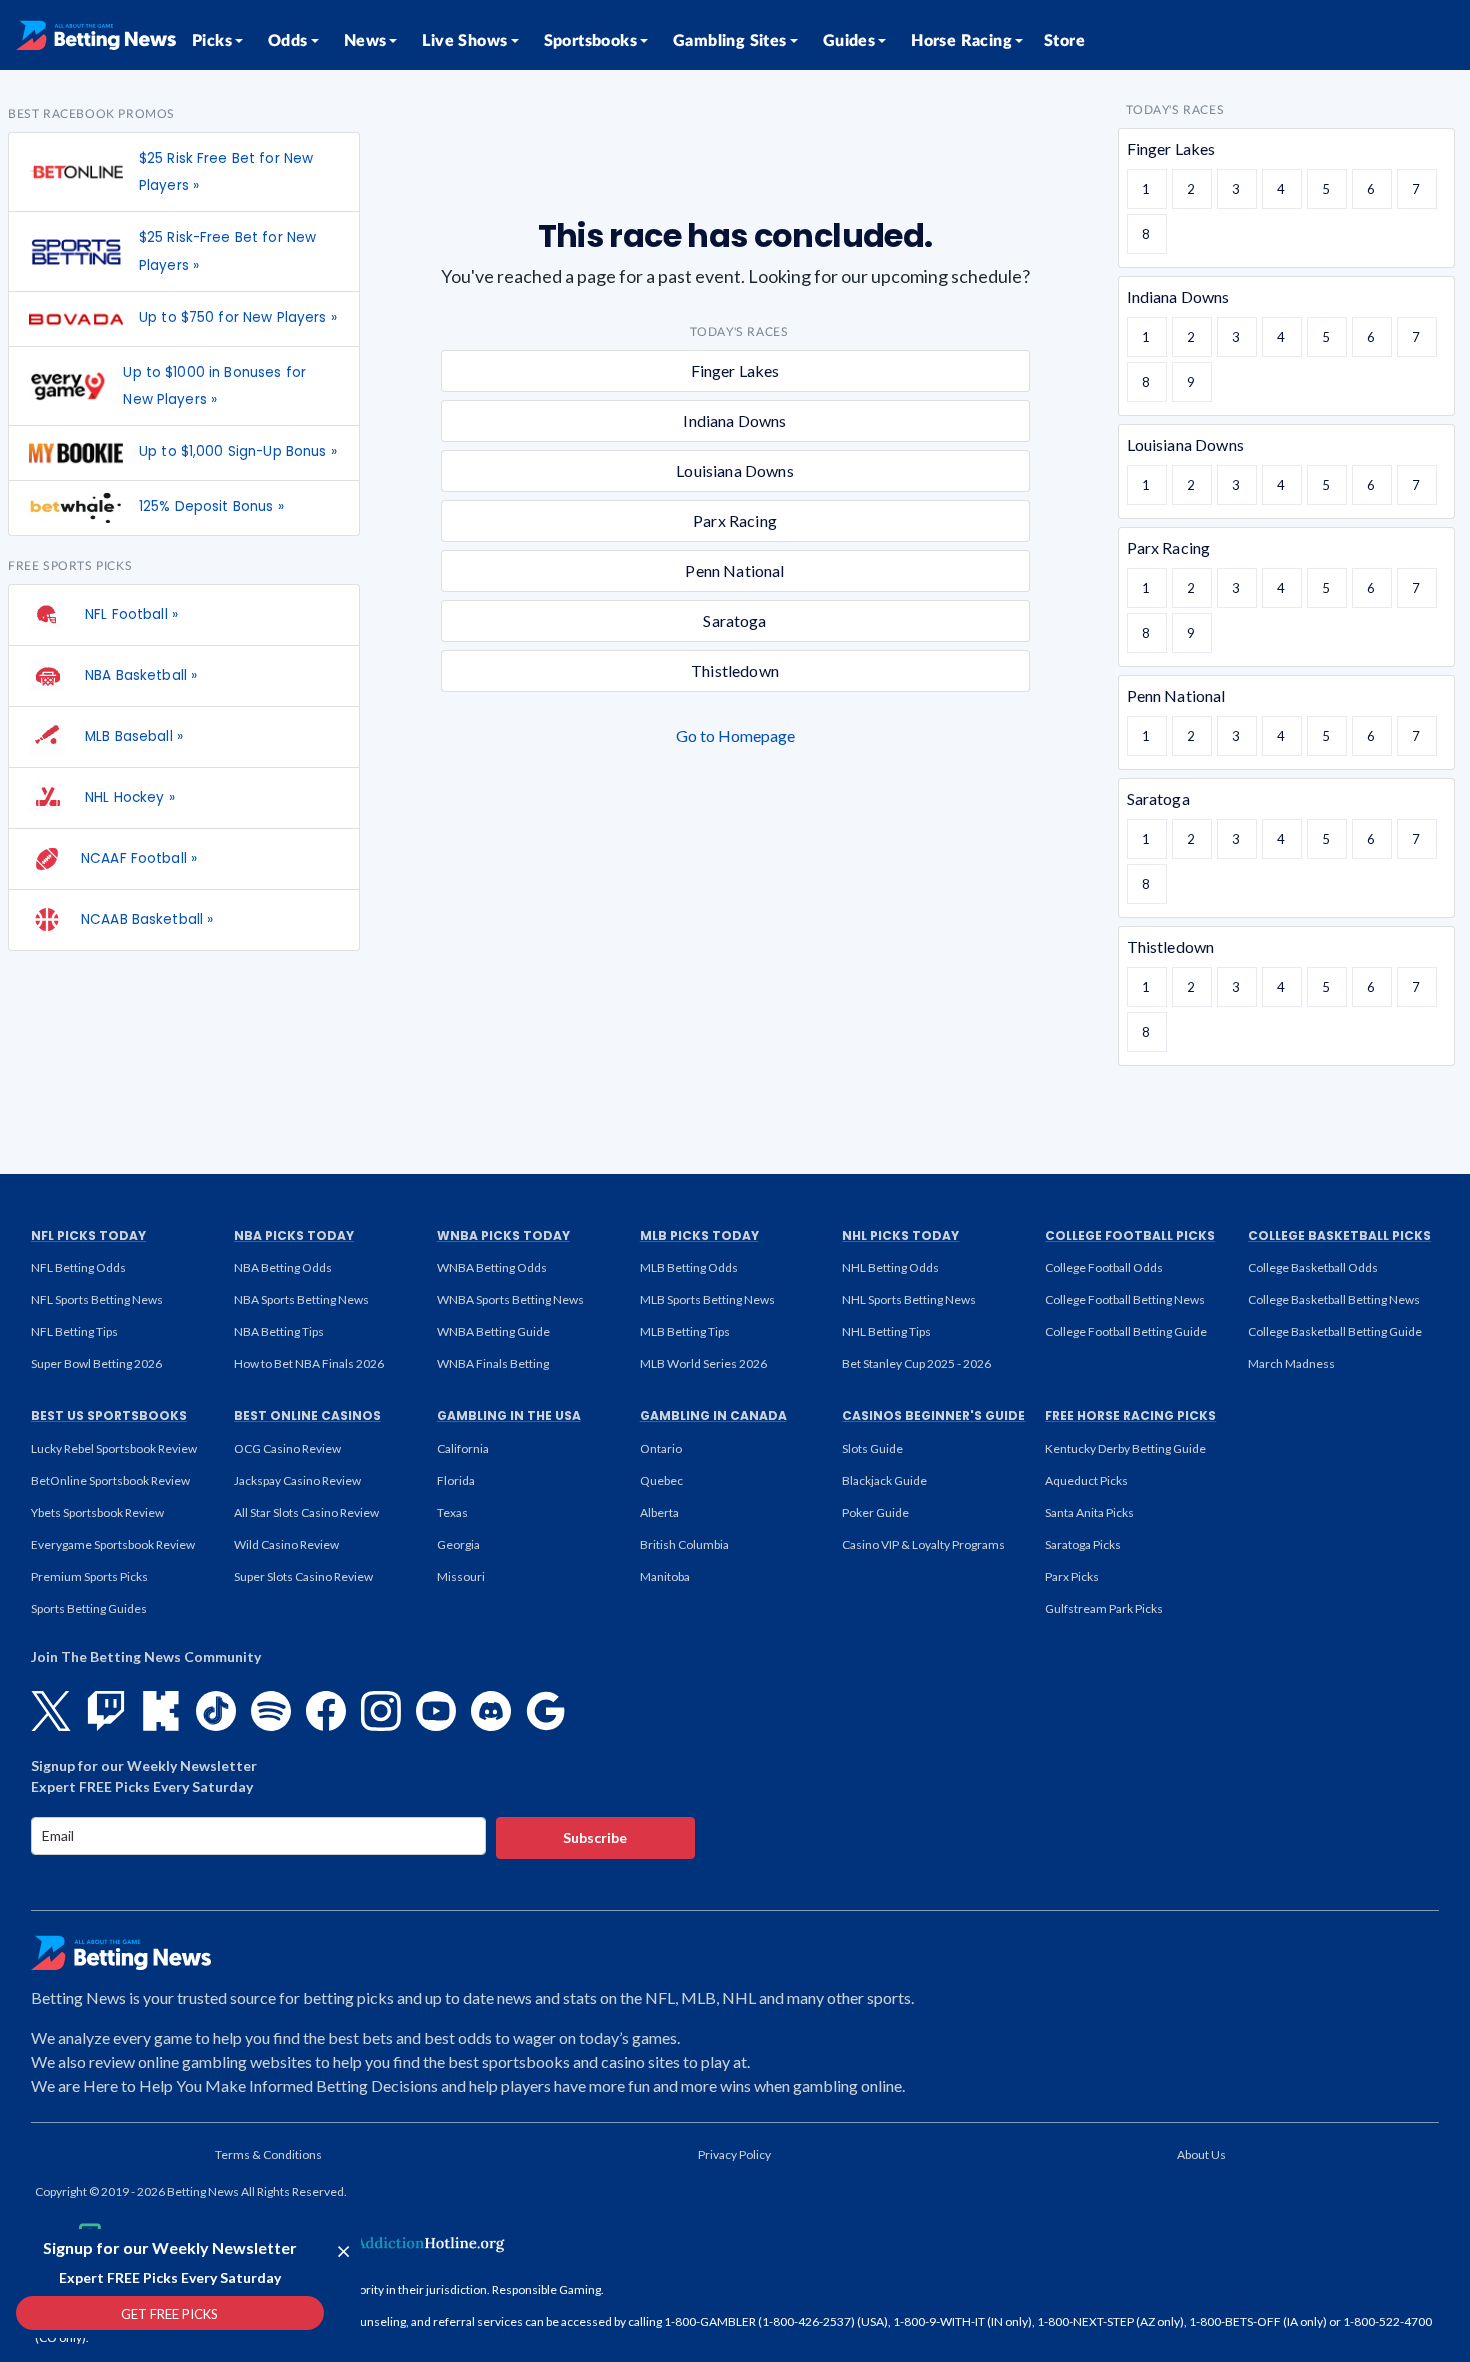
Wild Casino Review (286, 1544)
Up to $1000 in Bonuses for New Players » (214, 386)
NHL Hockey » (128, 797)
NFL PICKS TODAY (88, 1235)
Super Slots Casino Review (303, 1576)
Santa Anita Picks (1089, 1512)
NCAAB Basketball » (147, 919)
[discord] (491, 1711)
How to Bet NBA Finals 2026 (309, 1363)
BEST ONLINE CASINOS (307, 1415)
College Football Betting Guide (1126, 1331)
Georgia (458, 1544)
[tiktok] (216, 1711)
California (463, 1448)
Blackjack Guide (884, 1480)
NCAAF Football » (139, 858)
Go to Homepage (735, 735)
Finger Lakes (735, 370)
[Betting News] (96, 35)
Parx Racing (735, 520)
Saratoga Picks (1083, 1544)
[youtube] (436, 1711)
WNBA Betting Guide (493, 1331)
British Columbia (684, 1544)
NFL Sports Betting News (97, 1299)
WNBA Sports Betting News (510, 1299)
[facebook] (326, 1711)
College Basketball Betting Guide (1335, 1331)
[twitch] (106, 1711)
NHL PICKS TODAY (900, 1235)
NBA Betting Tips (279, 1331)
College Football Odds (1104, 1267)
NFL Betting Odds (78, 1267)
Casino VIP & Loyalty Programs (923, 1544)
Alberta (659, 1512)
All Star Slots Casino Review (306, 1512)
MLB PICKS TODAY (699, 1235)
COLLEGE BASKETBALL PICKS (1339, 1235)
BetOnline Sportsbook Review (110, 1480)
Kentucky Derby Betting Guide (1125, 1448)
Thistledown (735, 670)
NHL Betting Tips (886, 1331)
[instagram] (381, 1711)
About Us (1201, 2154)
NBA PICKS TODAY (294, 1235)
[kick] (161, 1711)
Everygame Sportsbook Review (113, 1544)
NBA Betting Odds (283, 1267)
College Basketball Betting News (1334, 1299)
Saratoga (734, 620)
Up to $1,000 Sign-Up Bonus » (238, 451)
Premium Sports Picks (89, 1576)
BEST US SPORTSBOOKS (109, 1415)
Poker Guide (875, 1512)
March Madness (1291, 1363)
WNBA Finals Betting (493, 1363)
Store (1064, 41)
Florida (456, 1480)
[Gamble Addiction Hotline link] (380, 2243)
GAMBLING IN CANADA (713, 1415)
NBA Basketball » (139, 675)
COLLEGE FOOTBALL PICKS (1130, 1235)
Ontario (661, 1448)
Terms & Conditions (268, 2154)
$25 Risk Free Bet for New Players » (226, 172)
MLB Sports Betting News (707, 1299)
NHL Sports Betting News (909, 1299)
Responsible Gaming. (548, 2289)
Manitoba (665, 1576)
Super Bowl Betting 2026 (96, 1363)
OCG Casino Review (287, 1448)
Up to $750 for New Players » (238, 317)
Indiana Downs (734, 420)
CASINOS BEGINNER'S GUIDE (933, 1415)
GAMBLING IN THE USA (509, 1415)
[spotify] (271, 1711)
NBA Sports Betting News (301, 1299)
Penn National (734, 570)
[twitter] (51, 1711)
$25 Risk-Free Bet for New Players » (227, 251)
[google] (546, 1711)
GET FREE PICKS (169, 2314)
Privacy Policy (734, 2154)
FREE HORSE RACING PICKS (1130, 1415)
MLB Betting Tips (685, 1331)
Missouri (461, 1576)
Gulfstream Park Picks (1104, 1608)
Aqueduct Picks (1086, 1480)
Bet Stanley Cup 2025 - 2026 (916, 1363)
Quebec (661, 1480)
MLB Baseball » (132, 736)
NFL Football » (129, 614)
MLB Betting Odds (689, 1267)
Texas (452, 1512)
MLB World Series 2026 (703, 1363)
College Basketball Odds (1313, 1267)
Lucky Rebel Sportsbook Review (114, 1448)
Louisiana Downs (734, 470)
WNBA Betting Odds (492, 1267)
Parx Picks (1072, 1576)
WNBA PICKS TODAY (503, 1235)
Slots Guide (872, 1448)
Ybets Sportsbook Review (97, 1512)
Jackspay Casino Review (297, 1480)
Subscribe (595, 1837)
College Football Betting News (1125, 1299)
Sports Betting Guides (89, 1608)
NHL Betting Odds (890, 1267)
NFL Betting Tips (74, 1331)
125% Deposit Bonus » (211, 506)
